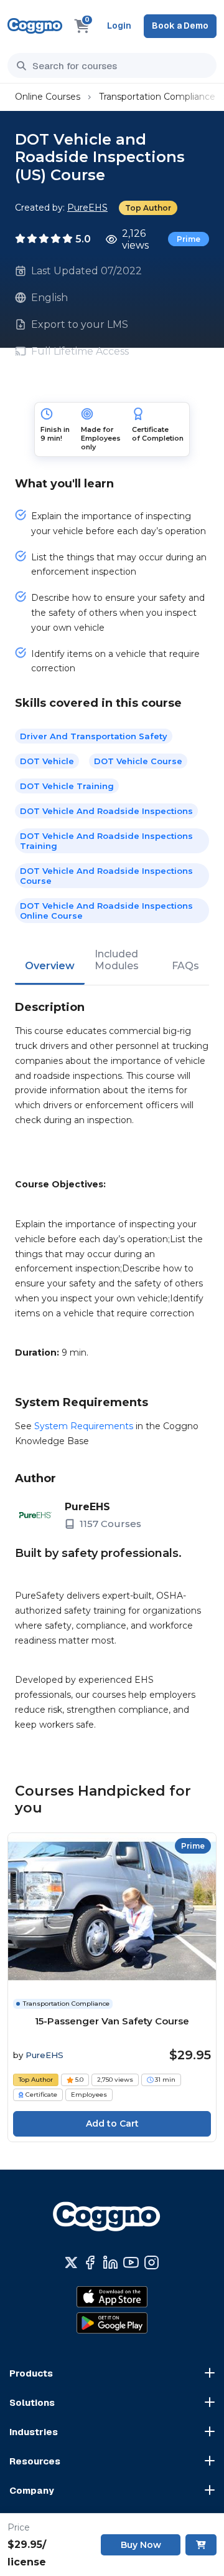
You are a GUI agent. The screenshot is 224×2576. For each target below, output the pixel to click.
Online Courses (48, 97)
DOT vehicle (47, 761)
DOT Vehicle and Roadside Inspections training (106, 841)
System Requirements (84, 1426)
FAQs (185, 966)
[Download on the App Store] (112, 2297)
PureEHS (87, 208)
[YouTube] (131, 2262)
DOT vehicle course (138, 761)
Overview (50, 966)
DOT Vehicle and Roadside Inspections (106, 811)
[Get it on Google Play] (112, 2323)
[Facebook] (90, 2262)
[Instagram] (152, 2262)
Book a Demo (180, 26)
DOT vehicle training (67, 786)
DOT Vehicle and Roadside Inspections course (106, 876)
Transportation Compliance (157, 97)
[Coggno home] (35, 26)
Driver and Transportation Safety (94, 736)
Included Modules (117, 960)
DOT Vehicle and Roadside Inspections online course (106, 911)
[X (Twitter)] (71, 2262)
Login (119, 26)
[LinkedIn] (110, 2262)
